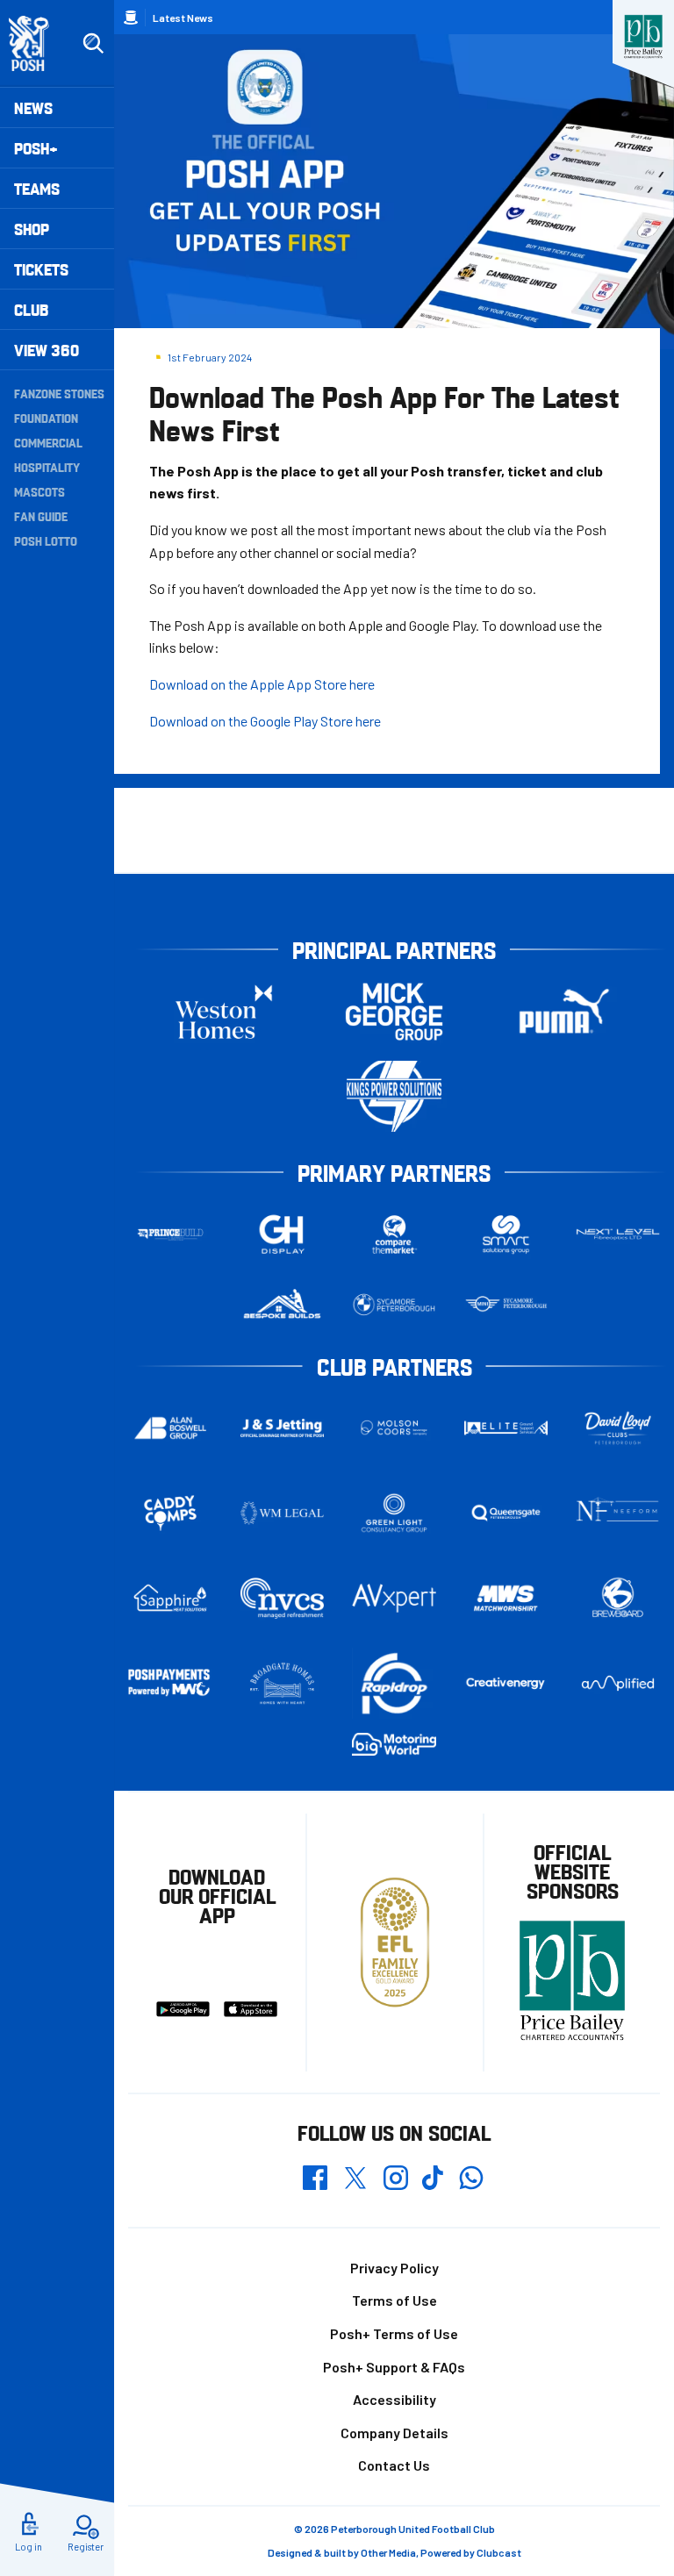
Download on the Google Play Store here (265, 721)
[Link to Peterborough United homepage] (36, 43)
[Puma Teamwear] (564, 1011)
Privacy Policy (394, 2268)
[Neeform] (618, 1513)
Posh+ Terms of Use (394, 2333)
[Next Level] (618, 1234)
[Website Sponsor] (643, 37)
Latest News (183, 18)
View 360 (47, 350)
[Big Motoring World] (394, 1744)
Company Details (394, 2433)
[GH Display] (283, 1234)
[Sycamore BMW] (394, 1305)
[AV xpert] (394, 1598)
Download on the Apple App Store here (262, 684)
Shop (32, 229)
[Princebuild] (170, 1234)
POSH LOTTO (46, 540)
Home (131, 18)
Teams (37, 188)
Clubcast (499, 2552)
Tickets (41, 269)
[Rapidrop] (394, 1683)
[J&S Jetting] (283, 1428)
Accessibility (394, 2399)
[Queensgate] (506, 1513)
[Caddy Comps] (170, 1513)
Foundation (46, 418)
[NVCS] (283, 1598)
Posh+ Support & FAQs (394, 2367)
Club (31, 309)
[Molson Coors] (394, 1428)
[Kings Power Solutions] (394, 1096)
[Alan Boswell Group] (170, 1428)
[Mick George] (394, 1011)
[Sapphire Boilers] (170, 1598)
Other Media (388, 2552)
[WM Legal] (283, 1513)
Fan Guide (41, 516)
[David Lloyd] (618, 1428)
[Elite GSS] (506, 1428)
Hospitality (47, 467)
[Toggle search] (93, 44)
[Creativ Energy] (506, 1684)
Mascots (39, 491)
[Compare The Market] (394, 1234)
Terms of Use (394, 2300)
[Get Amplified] (618, 1683)
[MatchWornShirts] (506, 1598)
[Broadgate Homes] (283, 1684)
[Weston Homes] (224, 1011)
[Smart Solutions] (506, 1234)
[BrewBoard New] (618, 1598)
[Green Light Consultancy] (394, 1513)
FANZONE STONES (59, 393)
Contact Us (394, 2465)
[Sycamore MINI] (506, 1305)
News (33, 107)
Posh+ (36, 148)
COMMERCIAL (48, 442)
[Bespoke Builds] (283, 1305)
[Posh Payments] (170, 1683)
